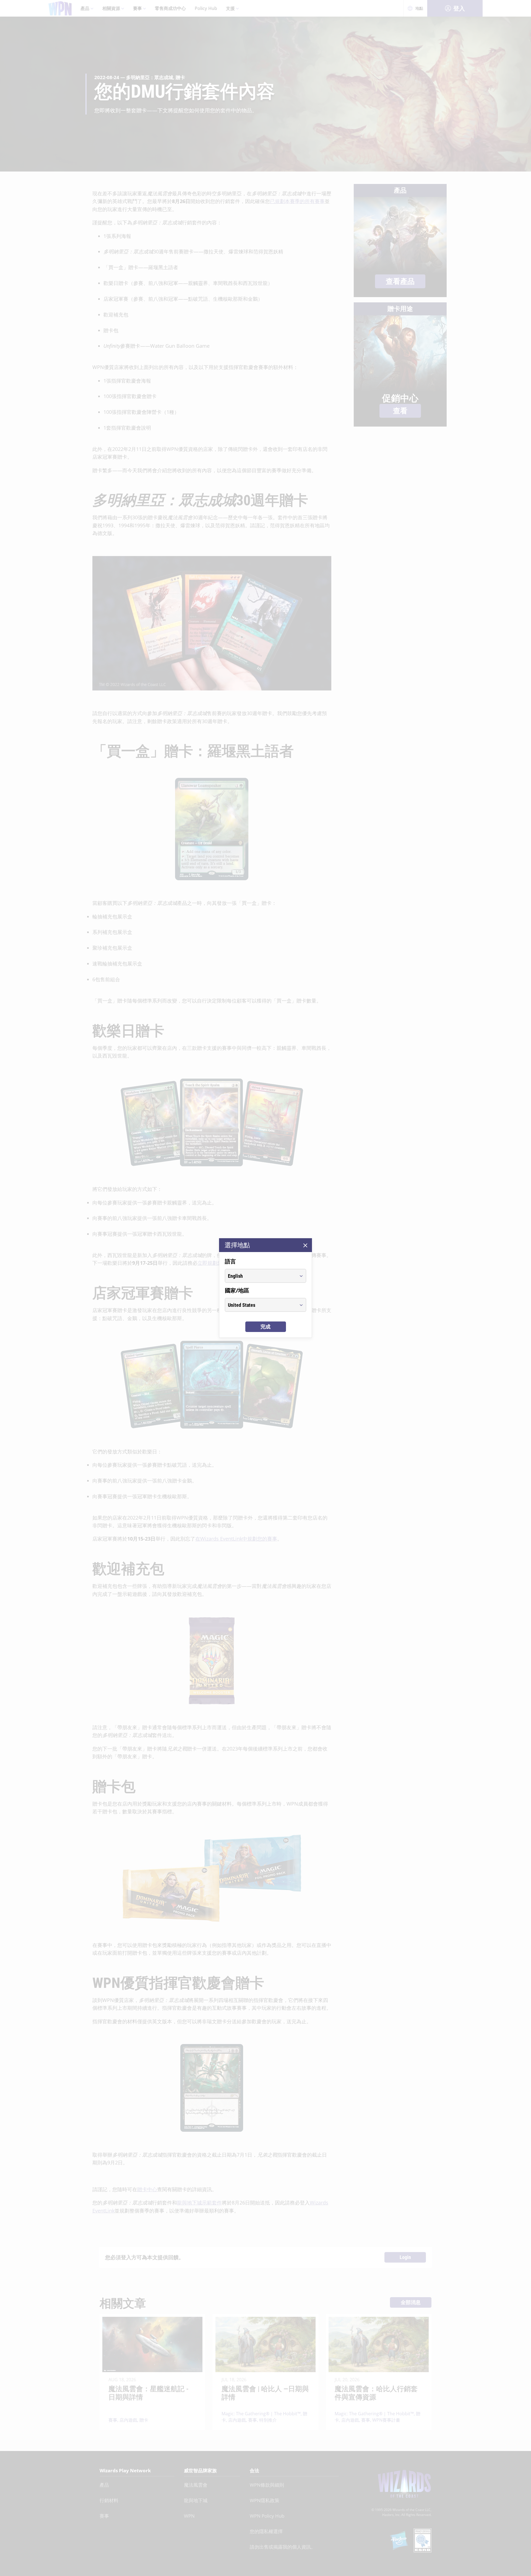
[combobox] (260, 1276)
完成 (265, 1327)
